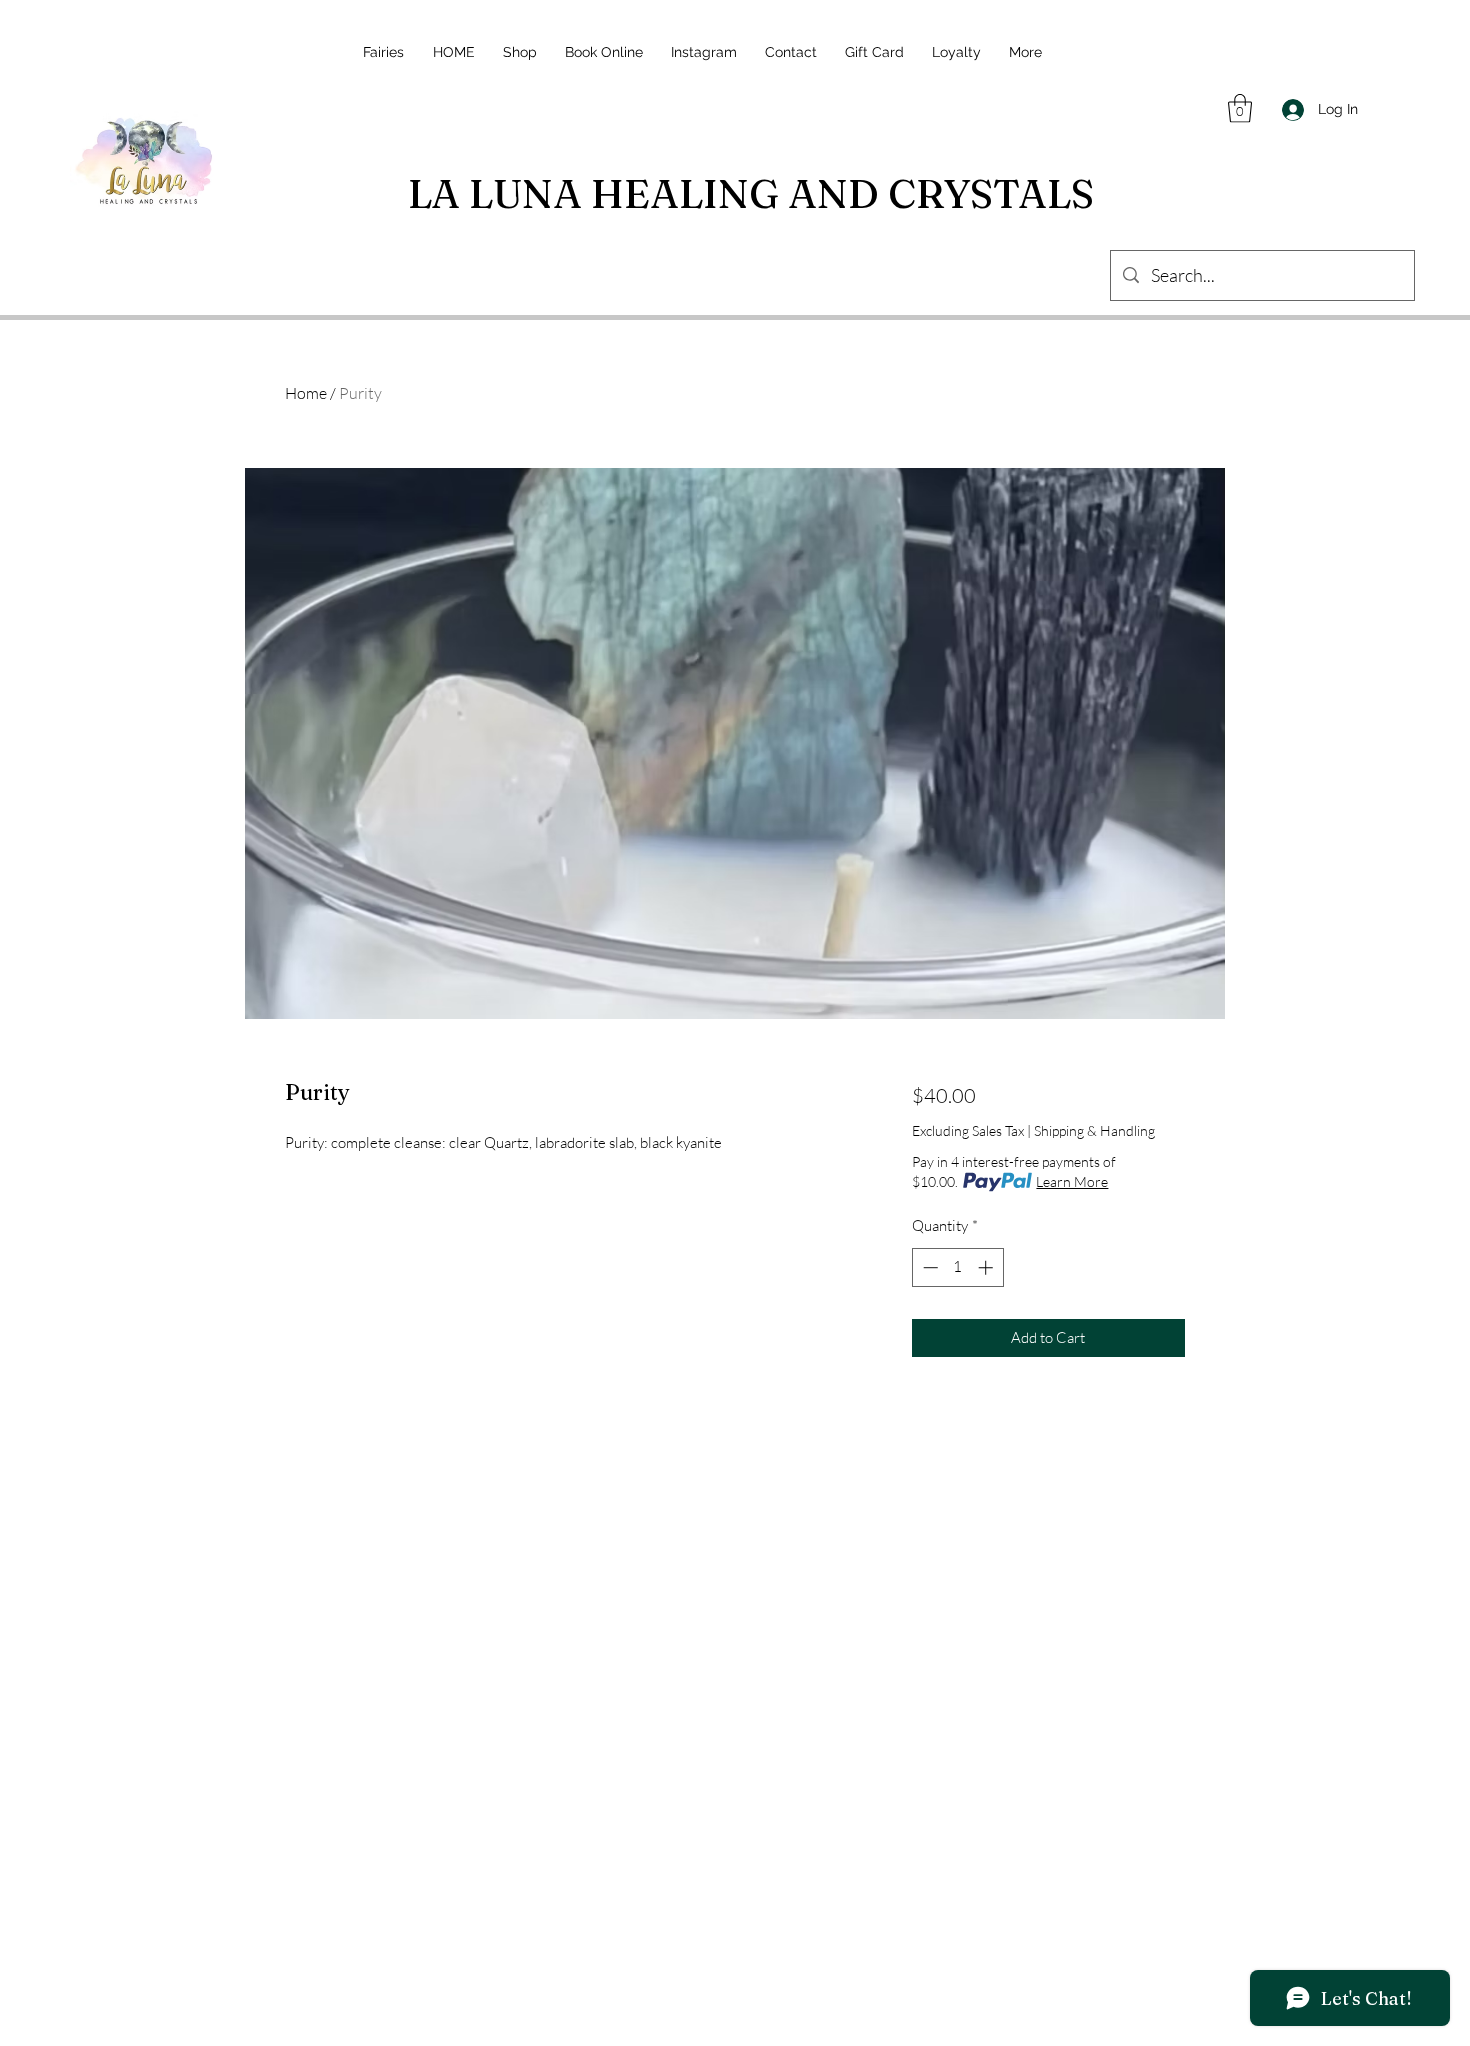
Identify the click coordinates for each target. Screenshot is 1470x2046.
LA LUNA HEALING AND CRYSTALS (751, 193)
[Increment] (987, 1267)
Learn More (1072, 1181)
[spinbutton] (957, 1267)
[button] (1240, 108)
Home (306, 393)
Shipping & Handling (1094, 1130)
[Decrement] (928, 1267)
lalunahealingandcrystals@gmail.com (741, 1929)
